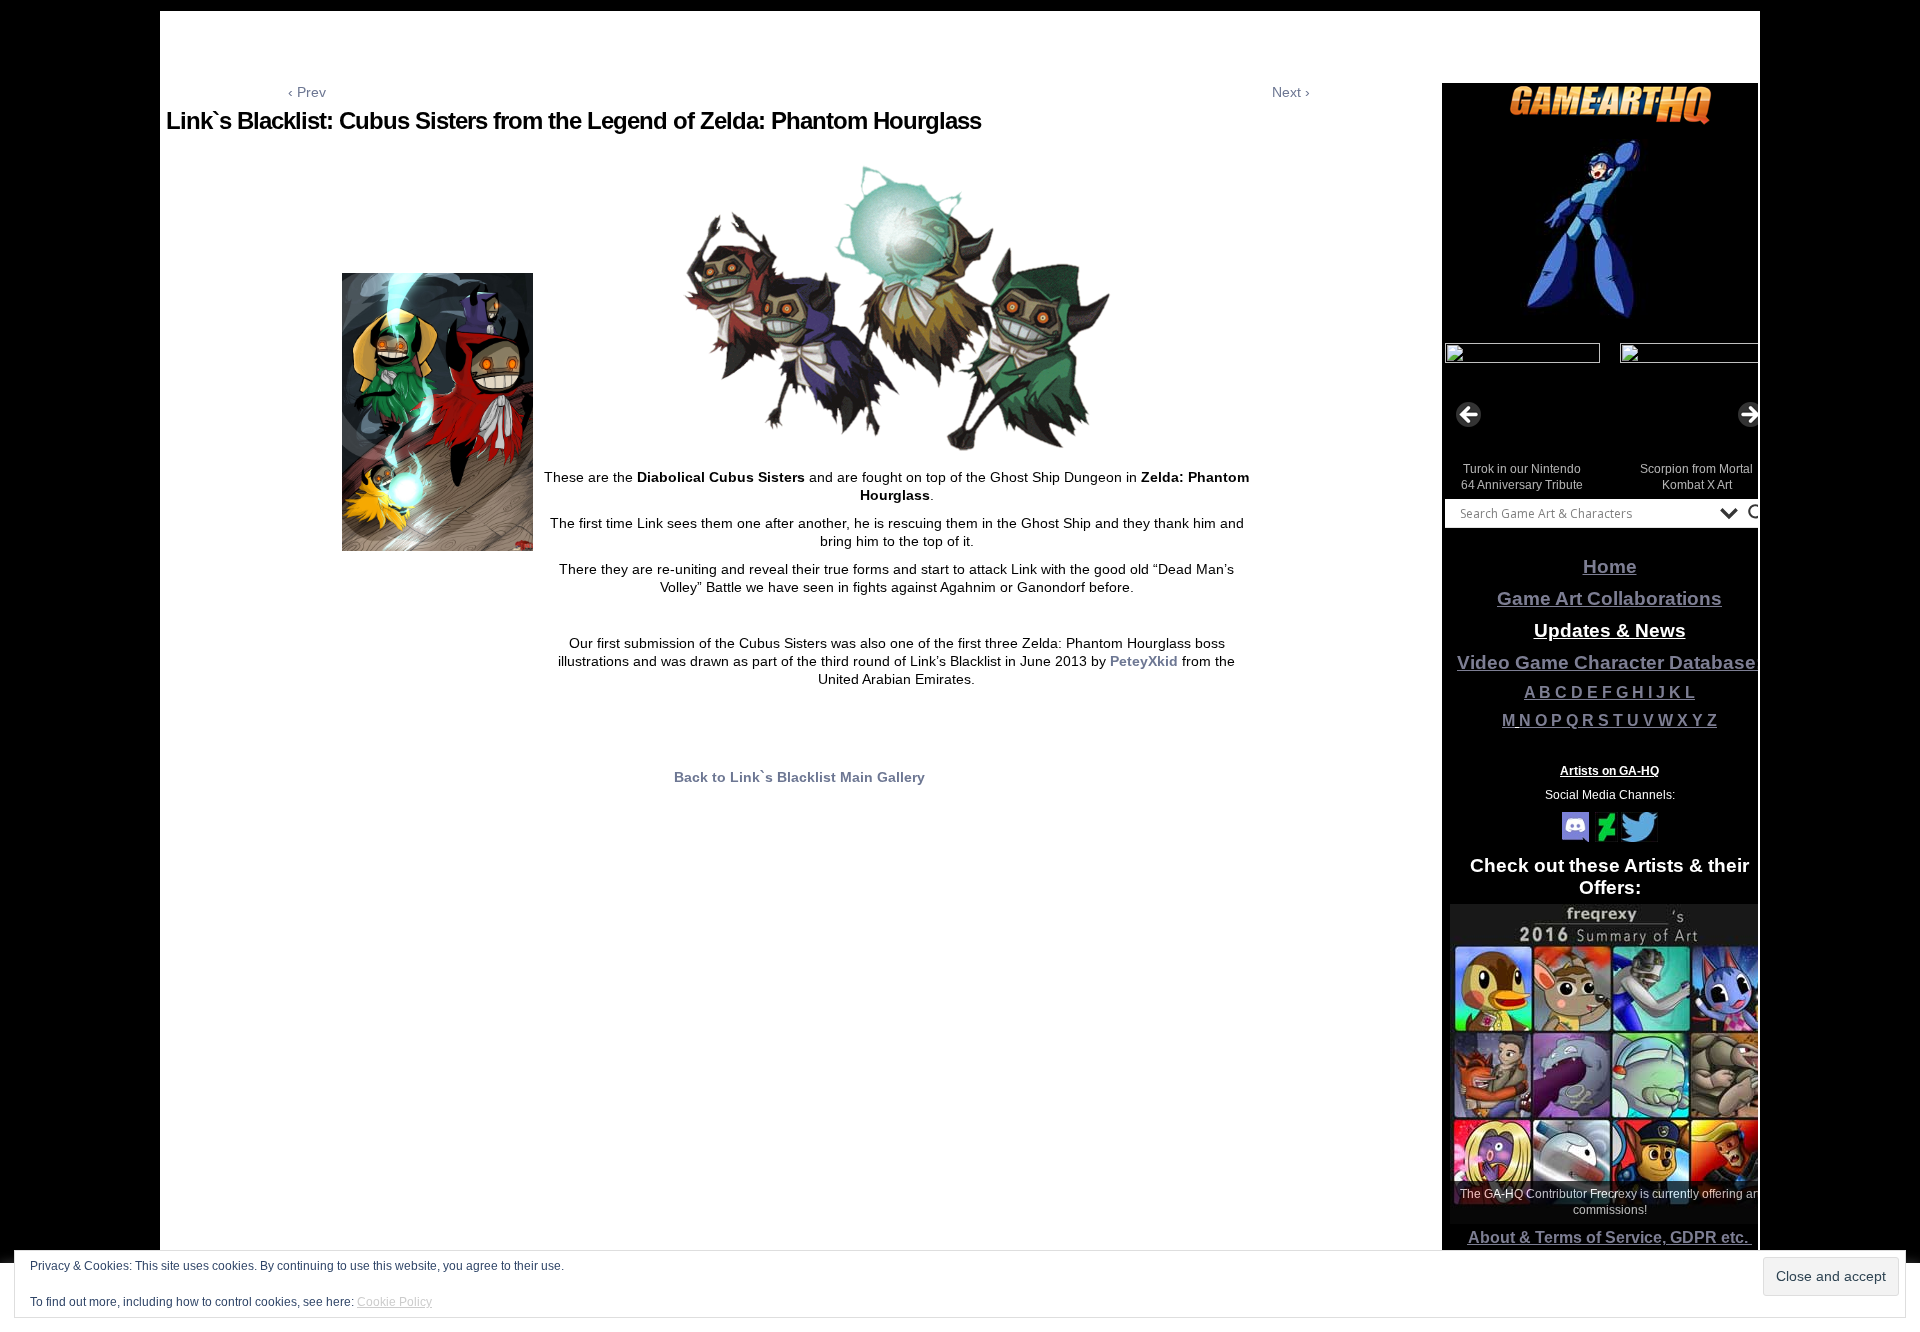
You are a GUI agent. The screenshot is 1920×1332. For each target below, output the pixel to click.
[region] (1610, 229)
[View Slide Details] (1610, 229)
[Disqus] (799, 1068)
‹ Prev (307, 92)
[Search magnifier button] (1757, 513)
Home (1610, 566)
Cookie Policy (394, 1302)
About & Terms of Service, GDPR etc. (1610, 1237)
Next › (1291, 92)
